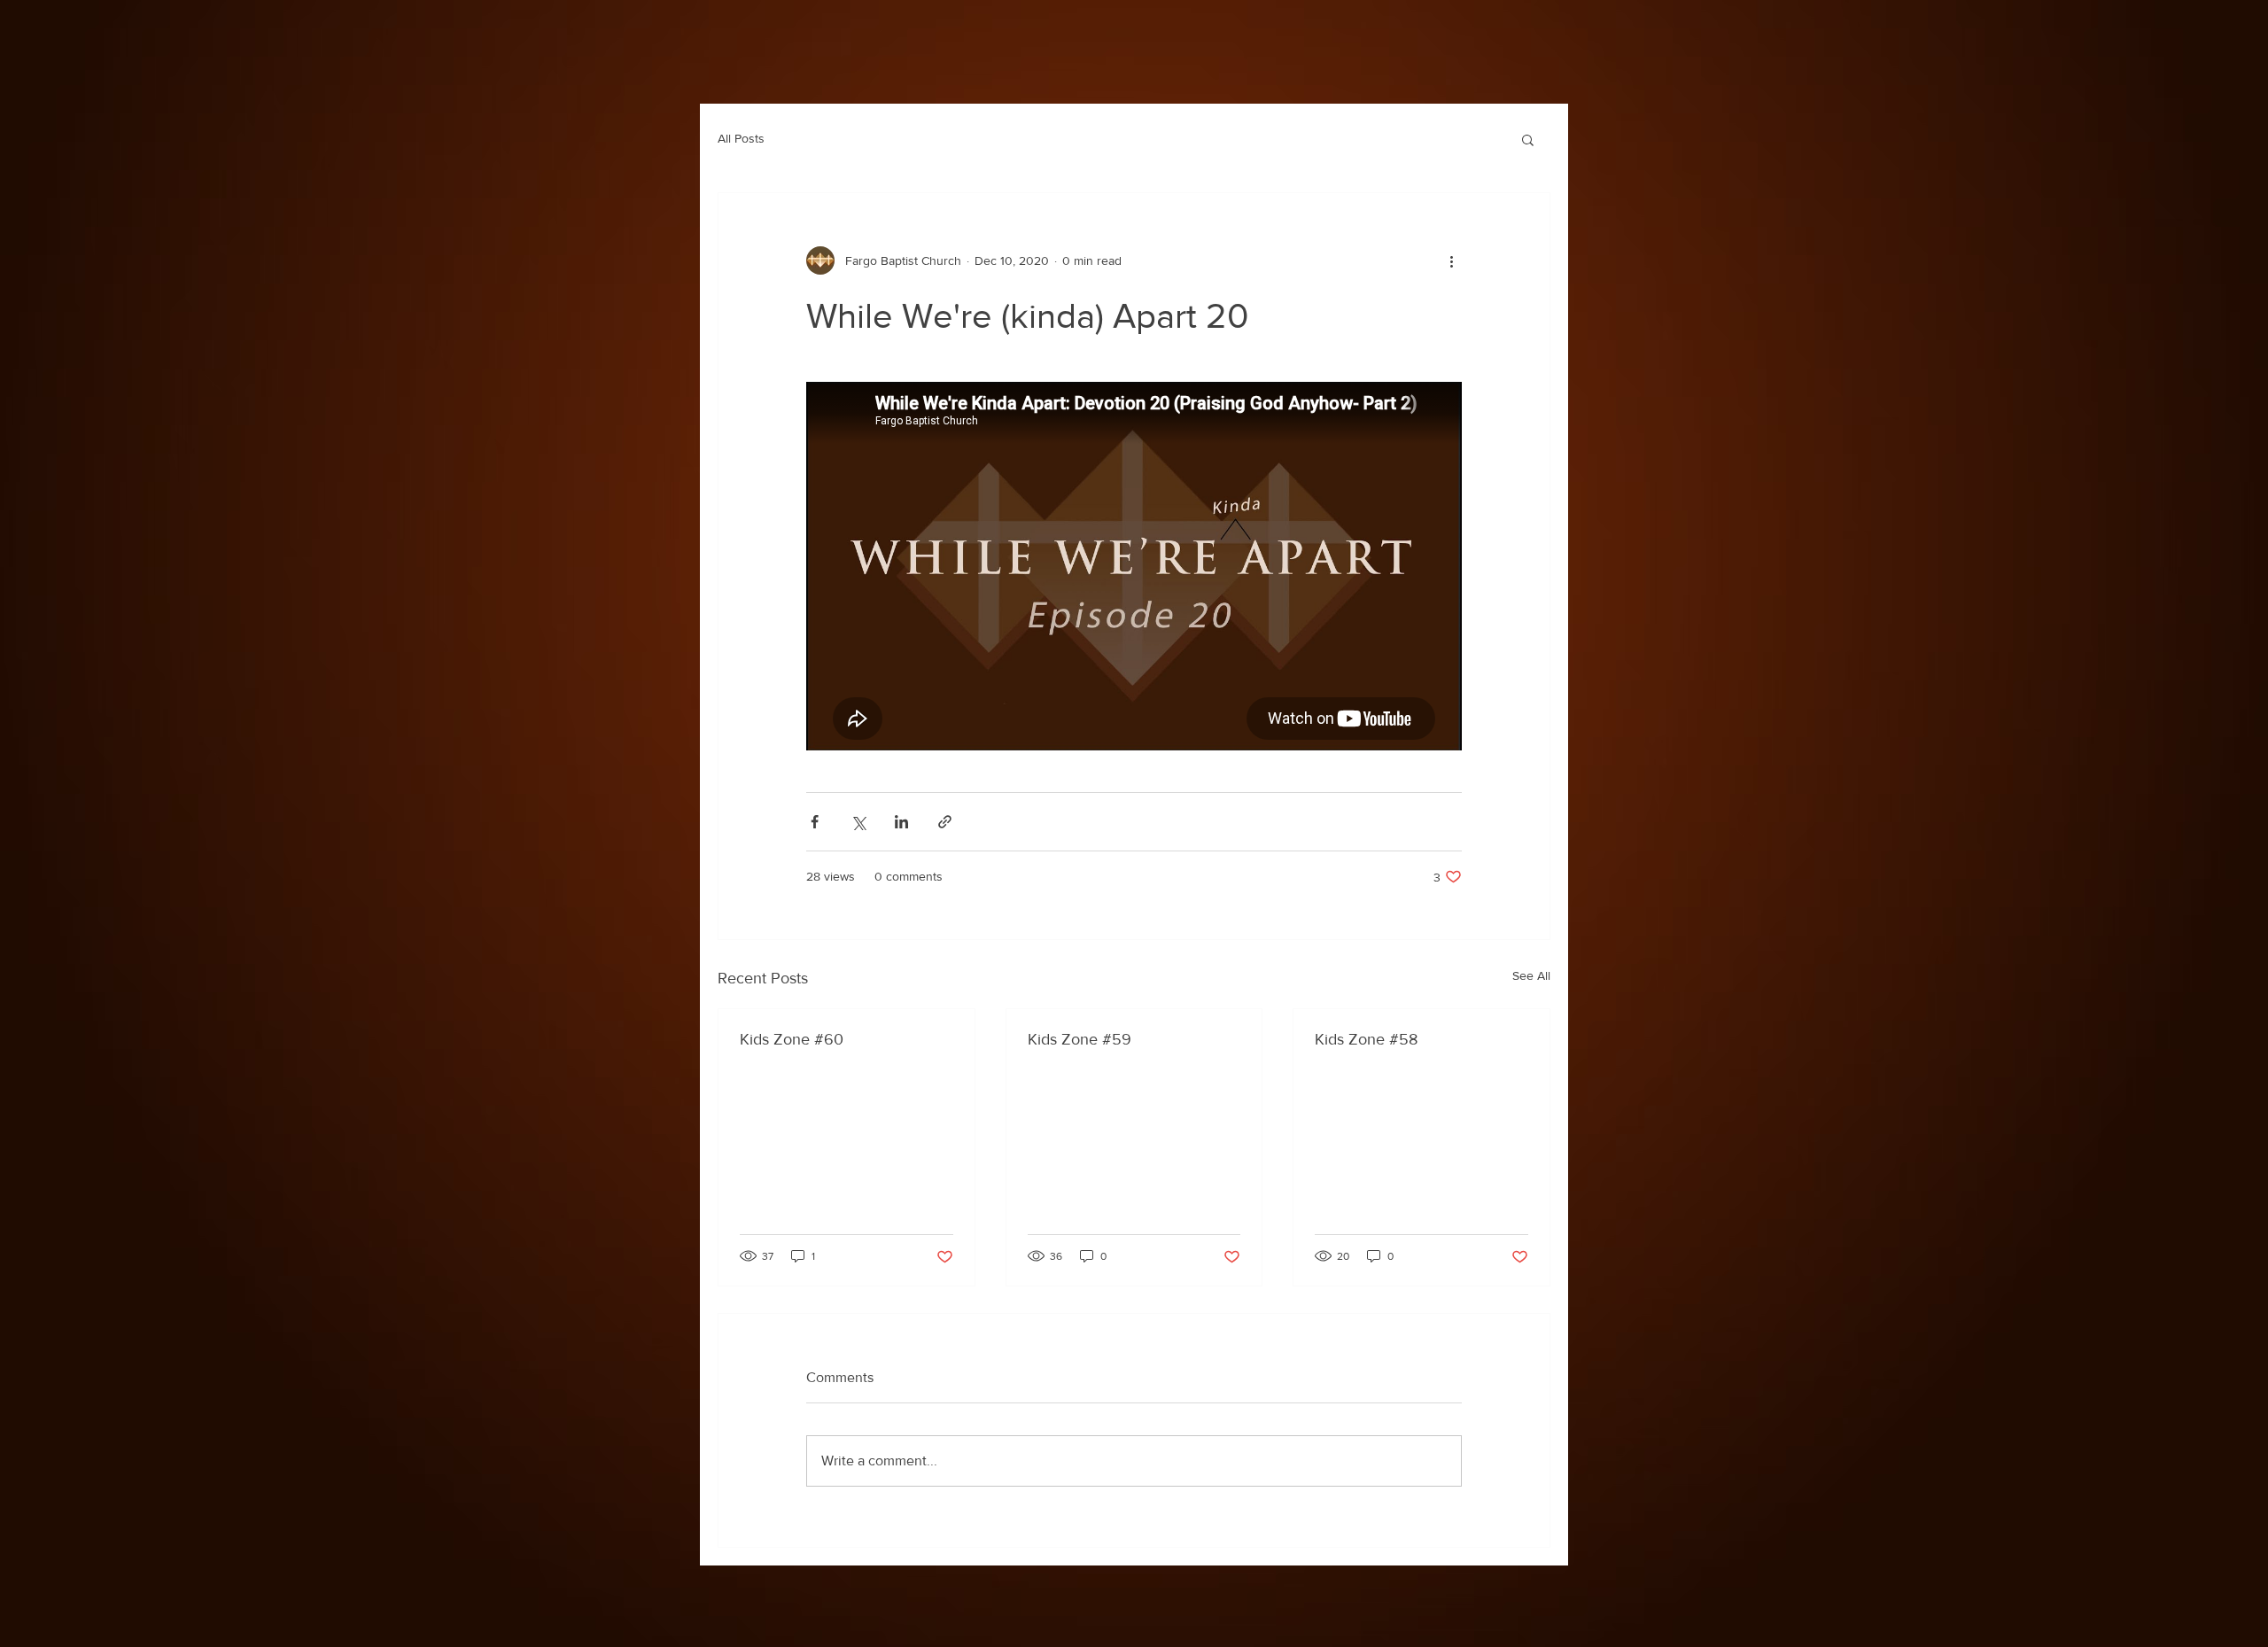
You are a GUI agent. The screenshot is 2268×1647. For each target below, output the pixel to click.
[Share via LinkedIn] (901, 822)
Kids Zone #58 (1366, 1039)
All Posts (741, 138)
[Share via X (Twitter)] (858, 822)
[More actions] (1451, 260)
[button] (1528, 139)
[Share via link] (945, 822)
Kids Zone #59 (1080, 1039)
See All (1531, 975)
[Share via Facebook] (815, 822)
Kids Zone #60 (792, 1039)
